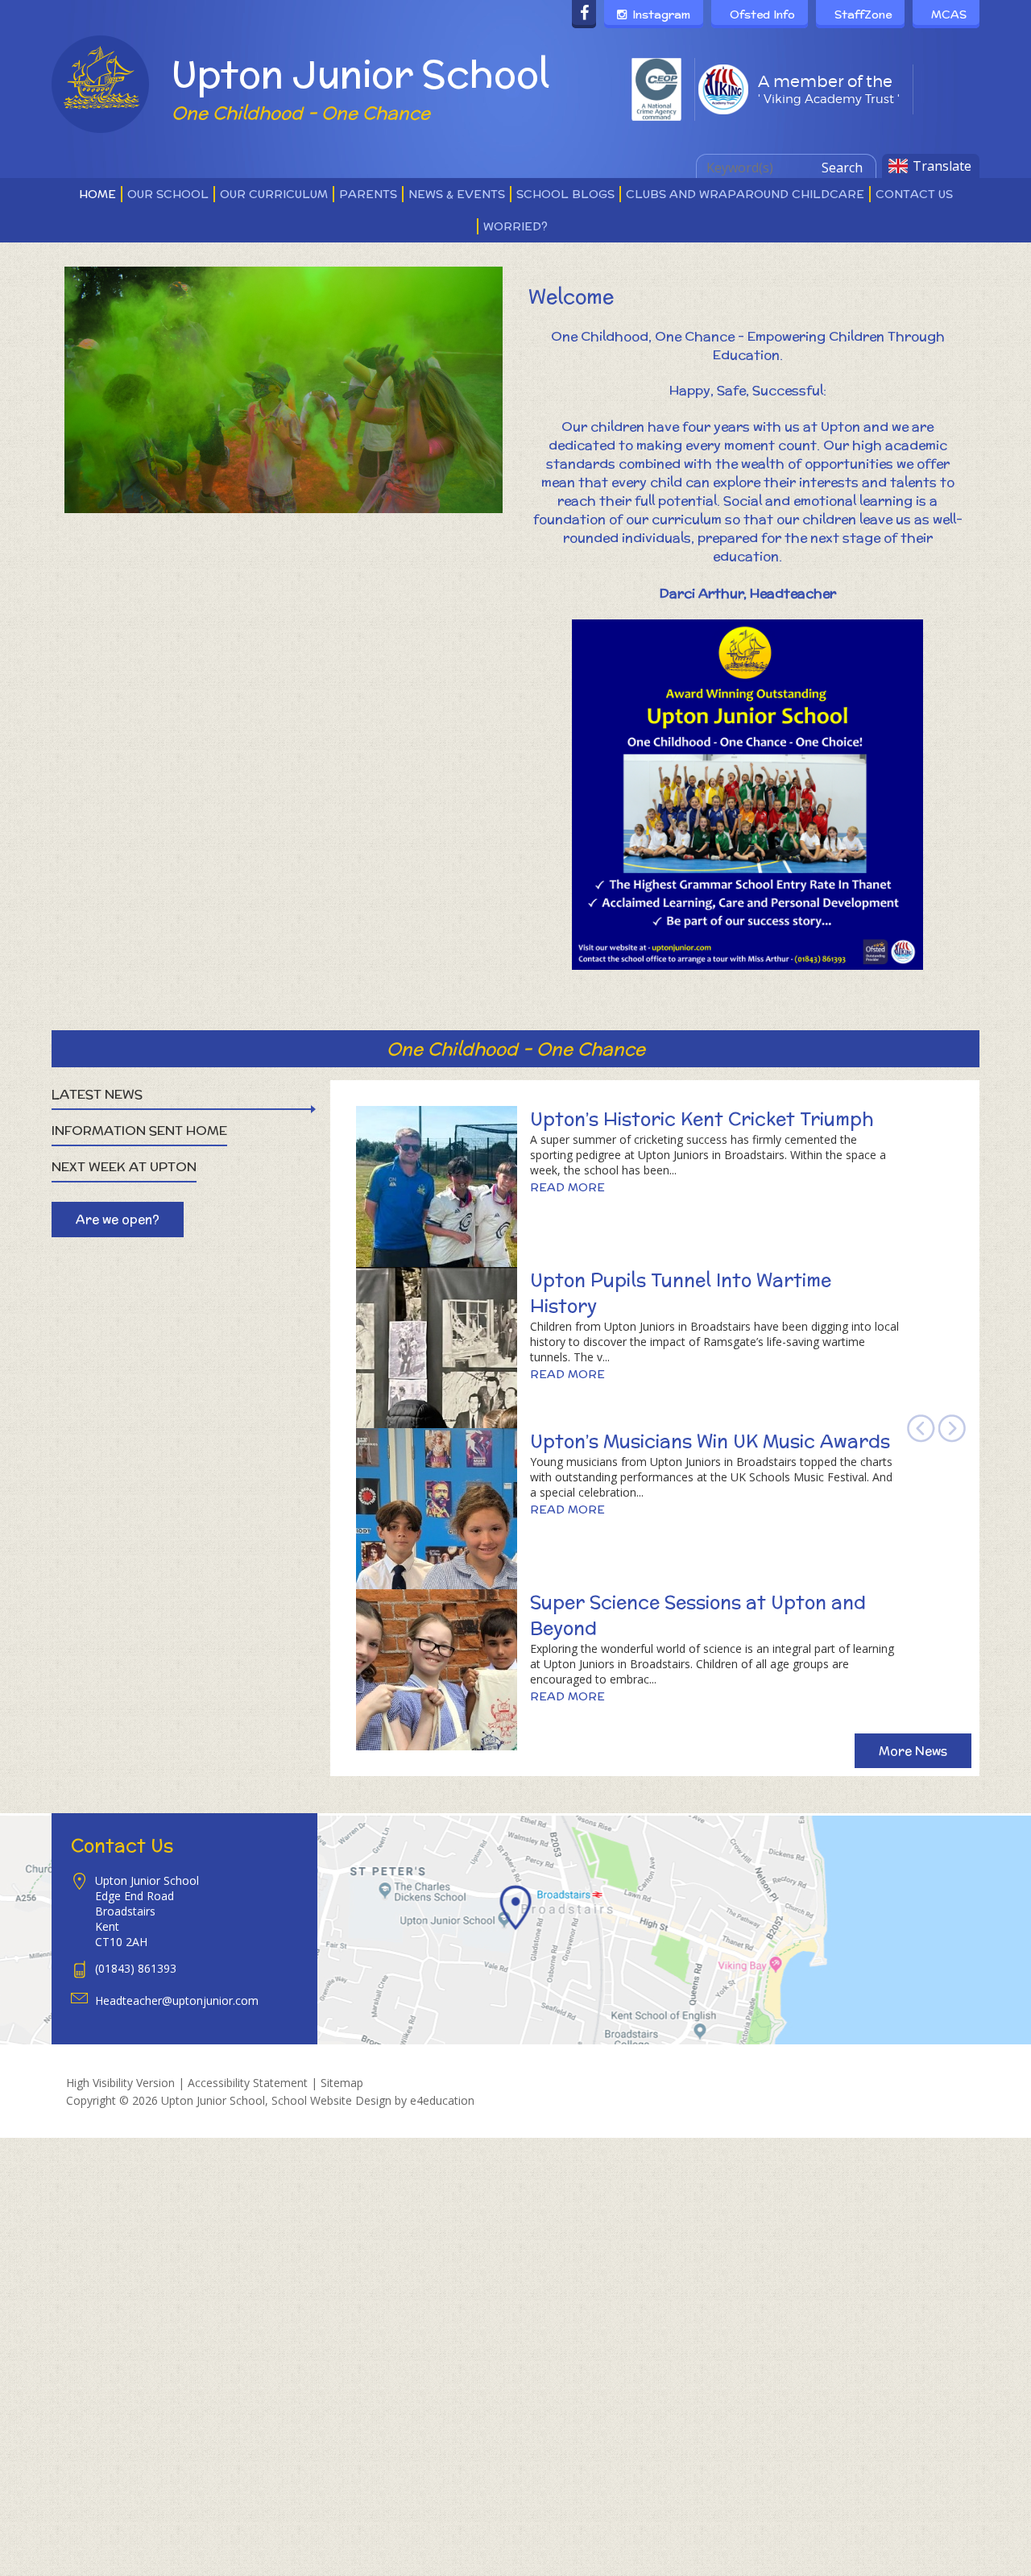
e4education (442, 2100)
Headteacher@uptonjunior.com (177, 2000)
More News (913, 1751)
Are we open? (118, 1219)
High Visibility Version (120, 2083)
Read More (567, 1187)
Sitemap (342, 2083)
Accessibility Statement (248, 2083)
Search (842, 168)
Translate (942, 166)
